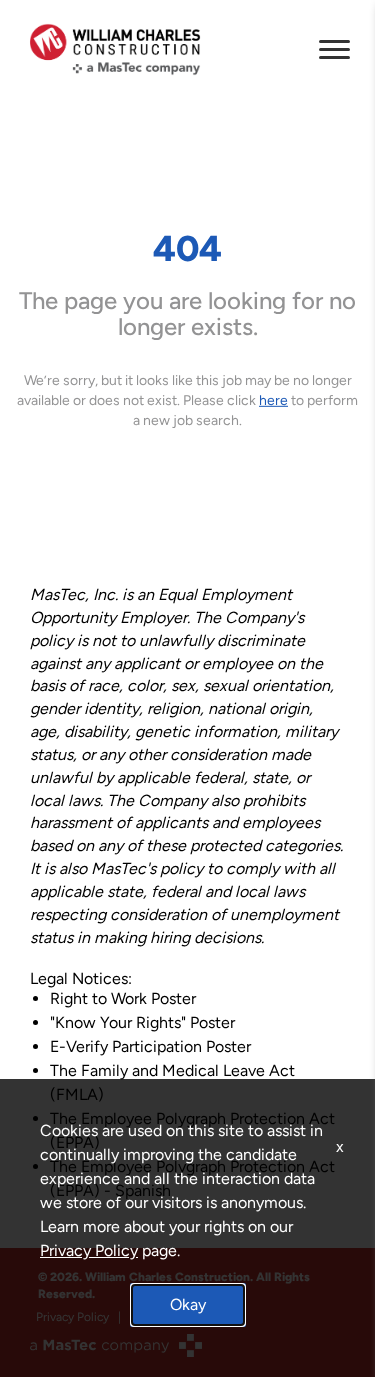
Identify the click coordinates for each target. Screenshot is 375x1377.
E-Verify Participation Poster (150, 1046)
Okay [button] (188, 1304)
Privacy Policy (89, 1250)
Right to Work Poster (123, 998)
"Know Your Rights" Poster (142, 1022)
